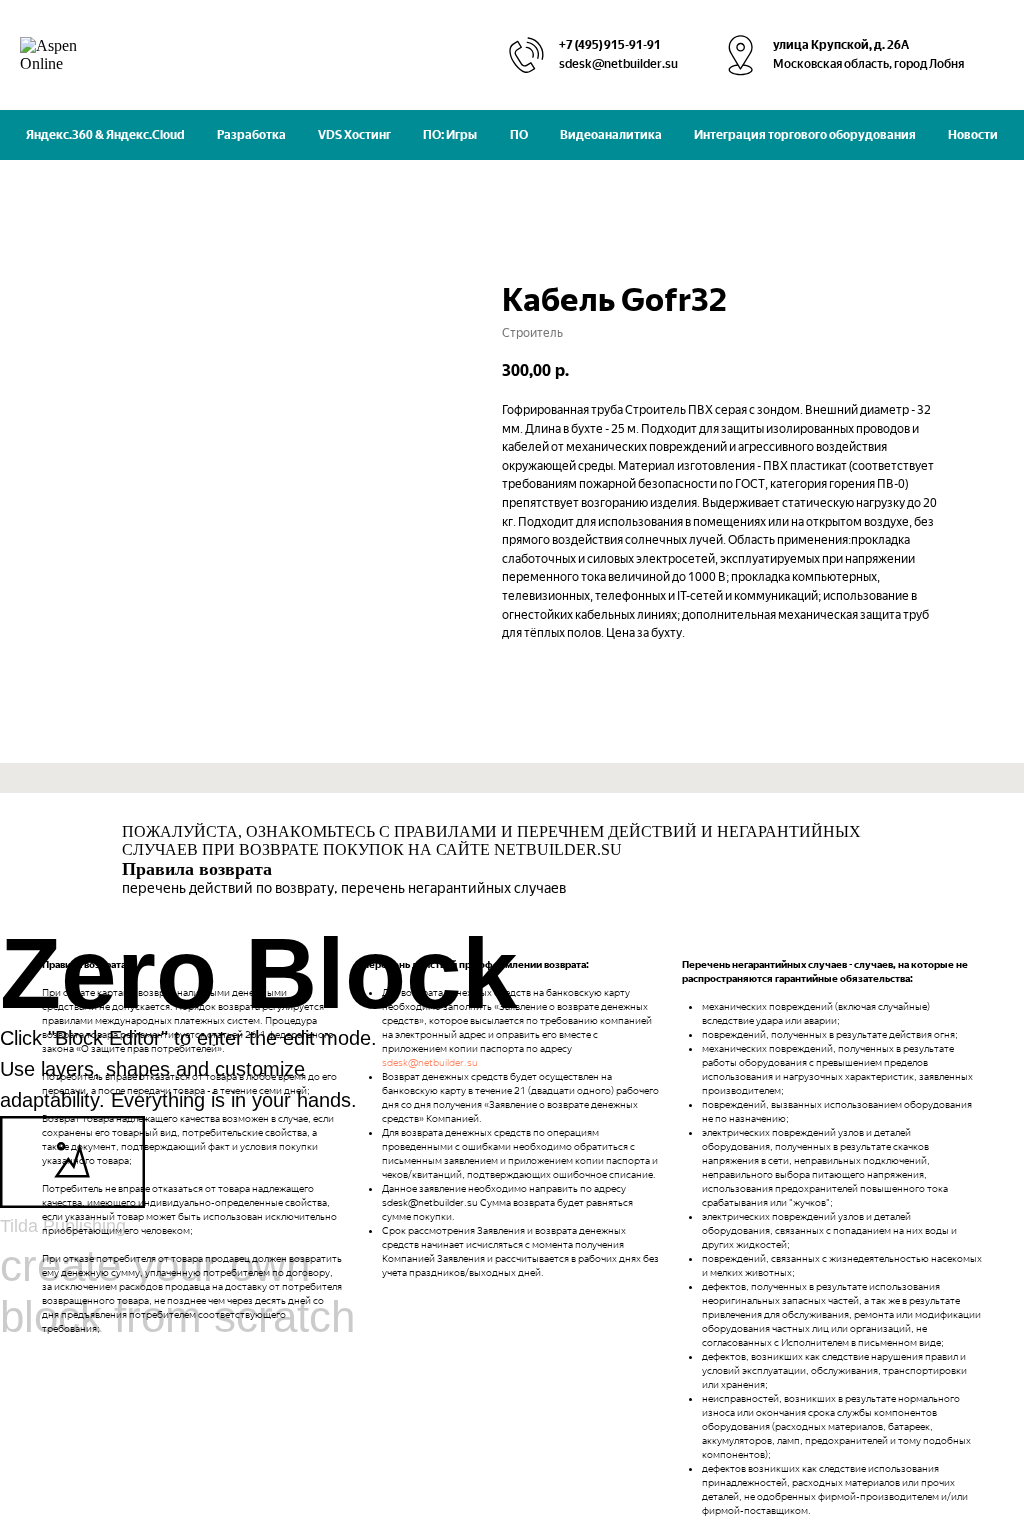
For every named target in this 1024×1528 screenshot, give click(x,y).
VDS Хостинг (354, 135)
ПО (519, 135)
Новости (973, 135)
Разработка (251, 135)
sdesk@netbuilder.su (430, 1062)
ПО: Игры (450, 135)
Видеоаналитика (611, 135)
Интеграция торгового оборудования (805, 135)
